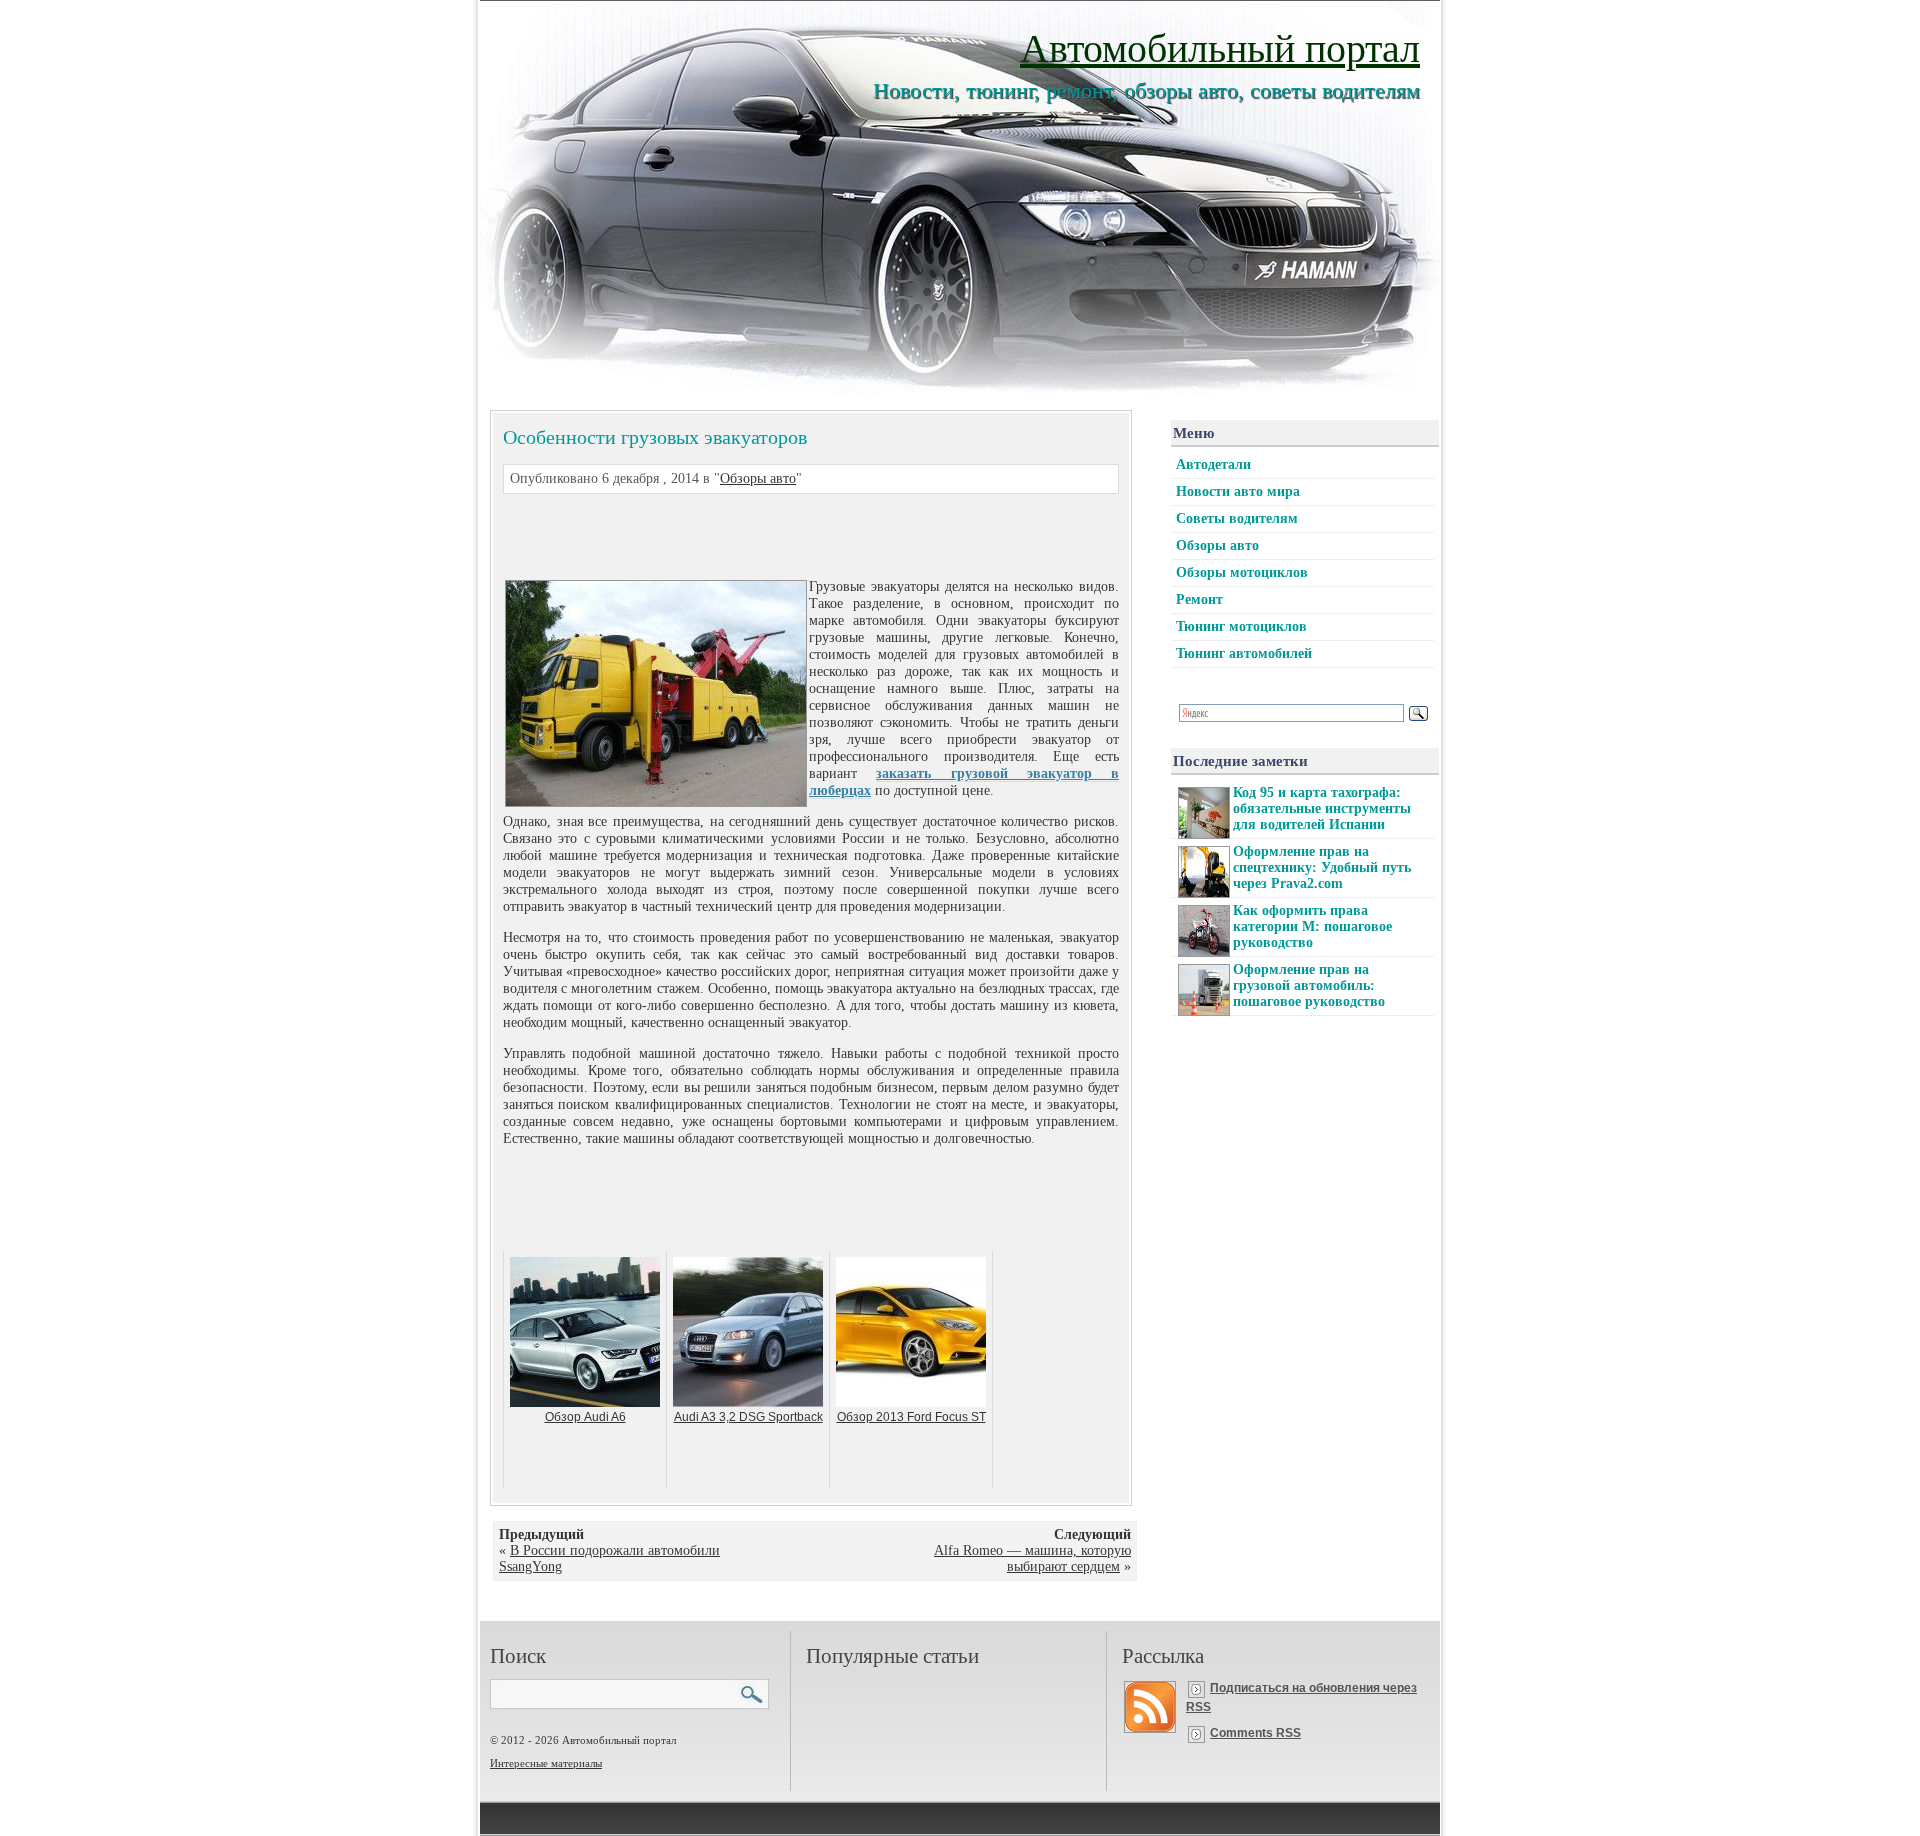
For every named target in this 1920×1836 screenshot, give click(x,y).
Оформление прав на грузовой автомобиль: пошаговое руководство (1309, 985)
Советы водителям (1237, 518)
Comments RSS (1255, 1733)
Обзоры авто (758, 478)
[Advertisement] (787, 534)
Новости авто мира (1238, 491)
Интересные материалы (546, 1763)
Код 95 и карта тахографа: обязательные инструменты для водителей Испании (1322, 808)
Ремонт (1199, 599)
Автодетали (1213, 464)
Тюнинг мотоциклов (1241, 626)
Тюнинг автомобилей (1244, 653)
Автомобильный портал (1220, 46)
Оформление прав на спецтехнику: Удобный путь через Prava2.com (1322, 867)
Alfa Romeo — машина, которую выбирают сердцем (1032, 1558)
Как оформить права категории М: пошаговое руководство (1312, 926)
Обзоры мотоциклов (1242, 572)
